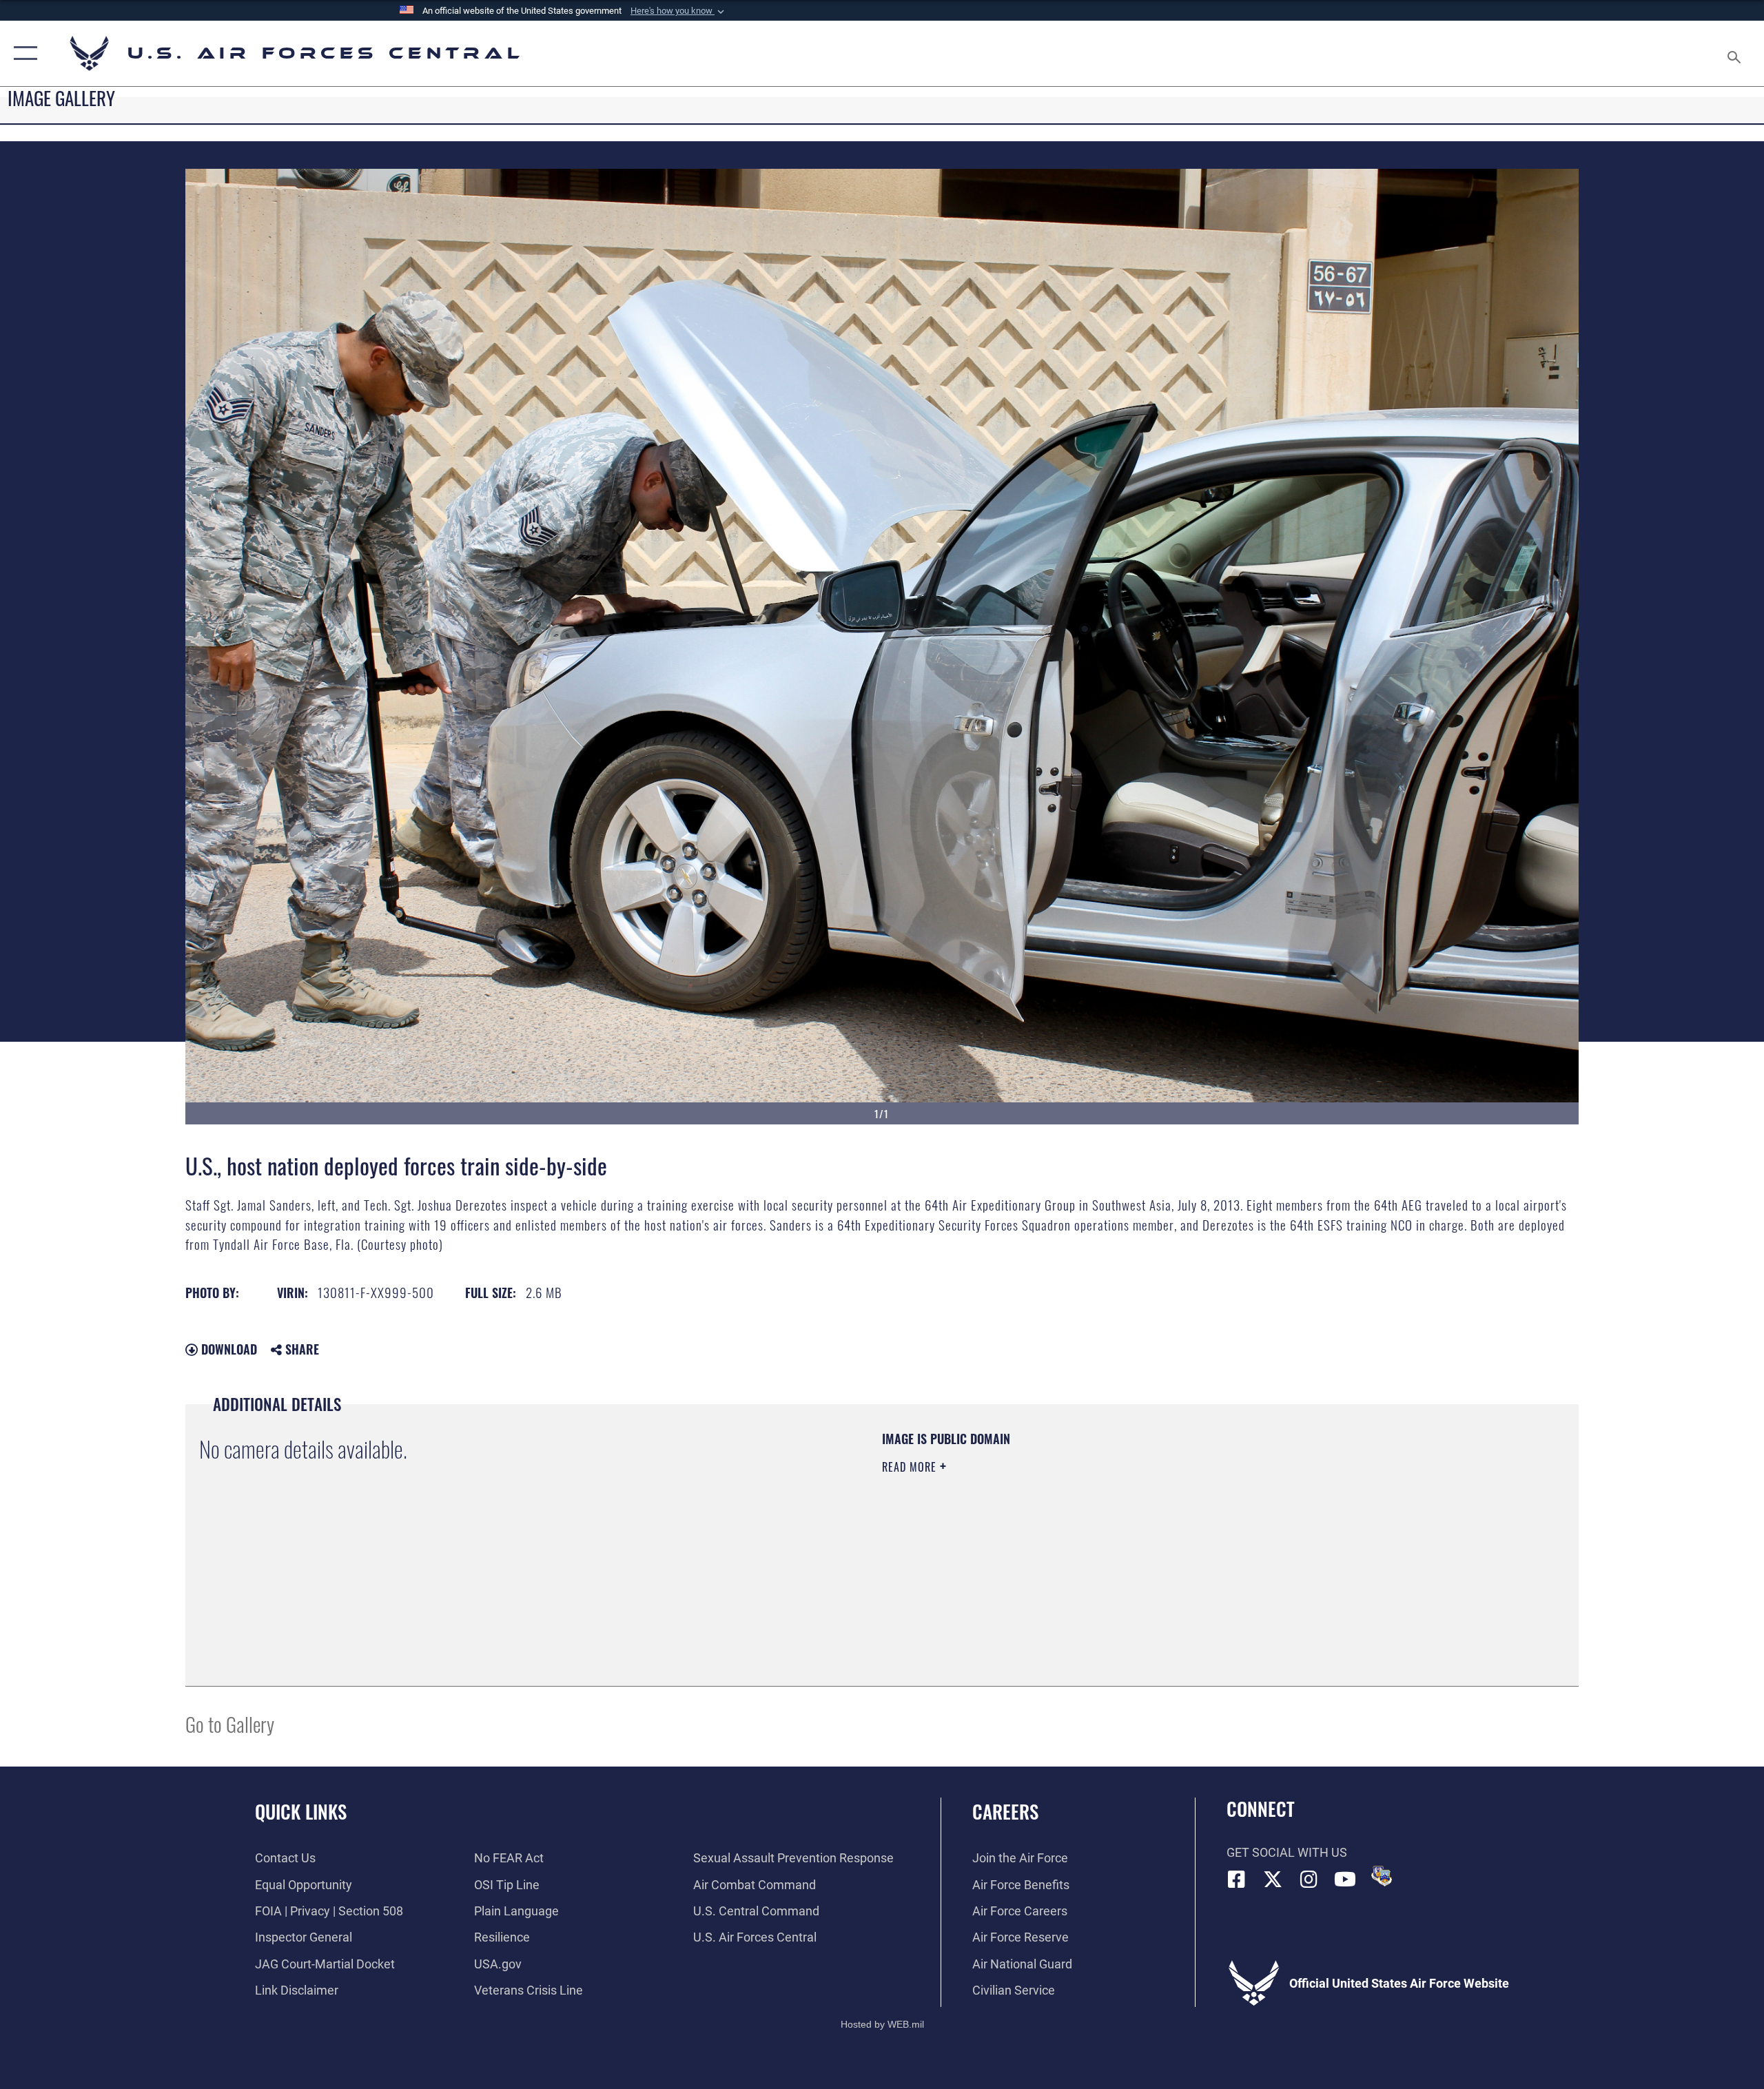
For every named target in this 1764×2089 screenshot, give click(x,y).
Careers (1005, 1811)
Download (227, 1349)
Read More (911, 1467)
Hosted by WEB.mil (882, 2024)
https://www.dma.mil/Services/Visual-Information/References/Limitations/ (1044, 1535)
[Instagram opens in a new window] (1309, 1880)
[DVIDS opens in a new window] (1382, 1876)
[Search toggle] (1735, 53)
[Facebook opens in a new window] (1237, 1880)
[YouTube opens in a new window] (1345, 1880)
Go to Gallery (230, 1723)
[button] (679, 11)
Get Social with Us (1287, 1852)
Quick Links (301, 1811)
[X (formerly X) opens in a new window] (1273, 1880)
